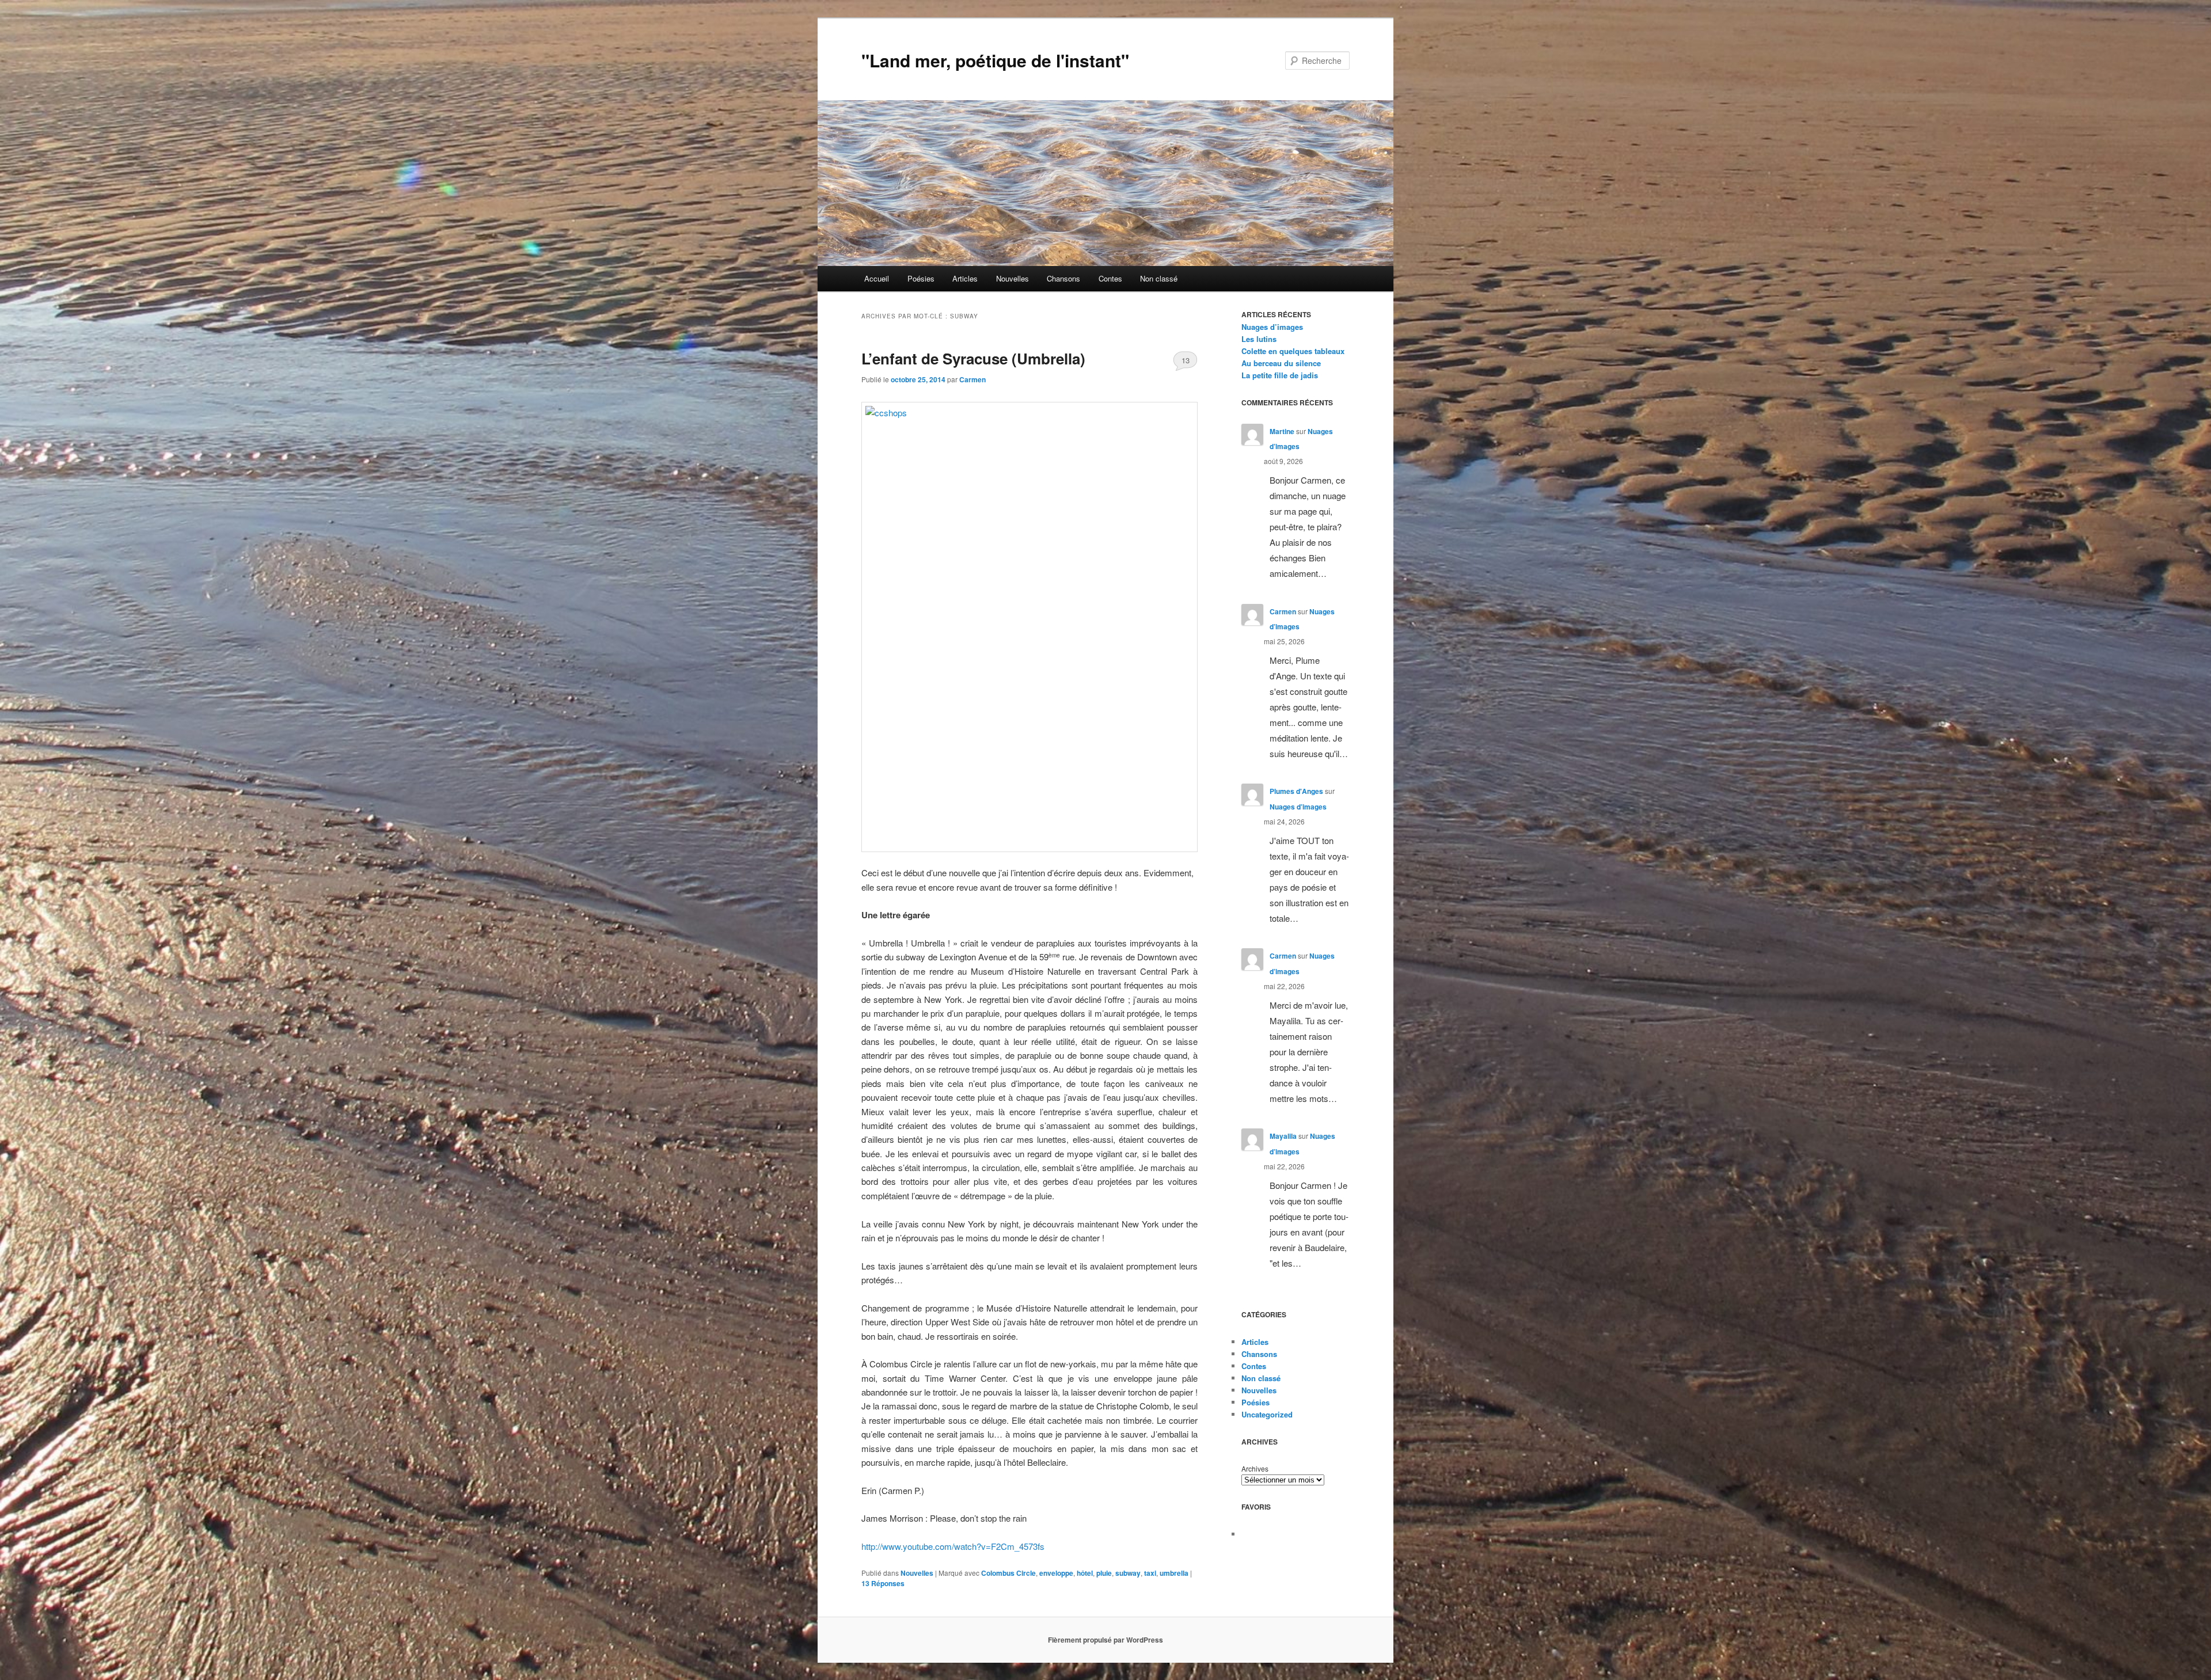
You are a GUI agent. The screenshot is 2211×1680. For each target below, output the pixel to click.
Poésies (921, 278)
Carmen (972, 379)
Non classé (1159, 278)
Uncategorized (1267, 1414)
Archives (1255, 1468)
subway (1128, 1573)
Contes (1110, 278)
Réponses (883, 1583)
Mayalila (1283, 1136)
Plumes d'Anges (1296, 791)
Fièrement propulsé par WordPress (1105, 1640)
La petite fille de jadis (1280, 375)
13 (1186, 360)
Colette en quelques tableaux (1293, 351)
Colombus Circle (1008, 1573)
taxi (1150, 1573)
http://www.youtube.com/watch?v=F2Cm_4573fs (953, 1546)
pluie (1104, 1573)
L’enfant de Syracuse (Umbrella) (973, 358)
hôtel (1085, 1573)
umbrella (1174, 1573)
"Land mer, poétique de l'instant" (995, 60)
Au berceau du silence (1281, 363)
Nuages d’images (1272, 327)
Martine (1282, 431)
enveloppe (1056, 1573)
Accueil (877, 278)
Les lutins (1259, 339)
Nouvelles (1013, 278)
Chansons (1063, 278)
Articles (965, 278)
